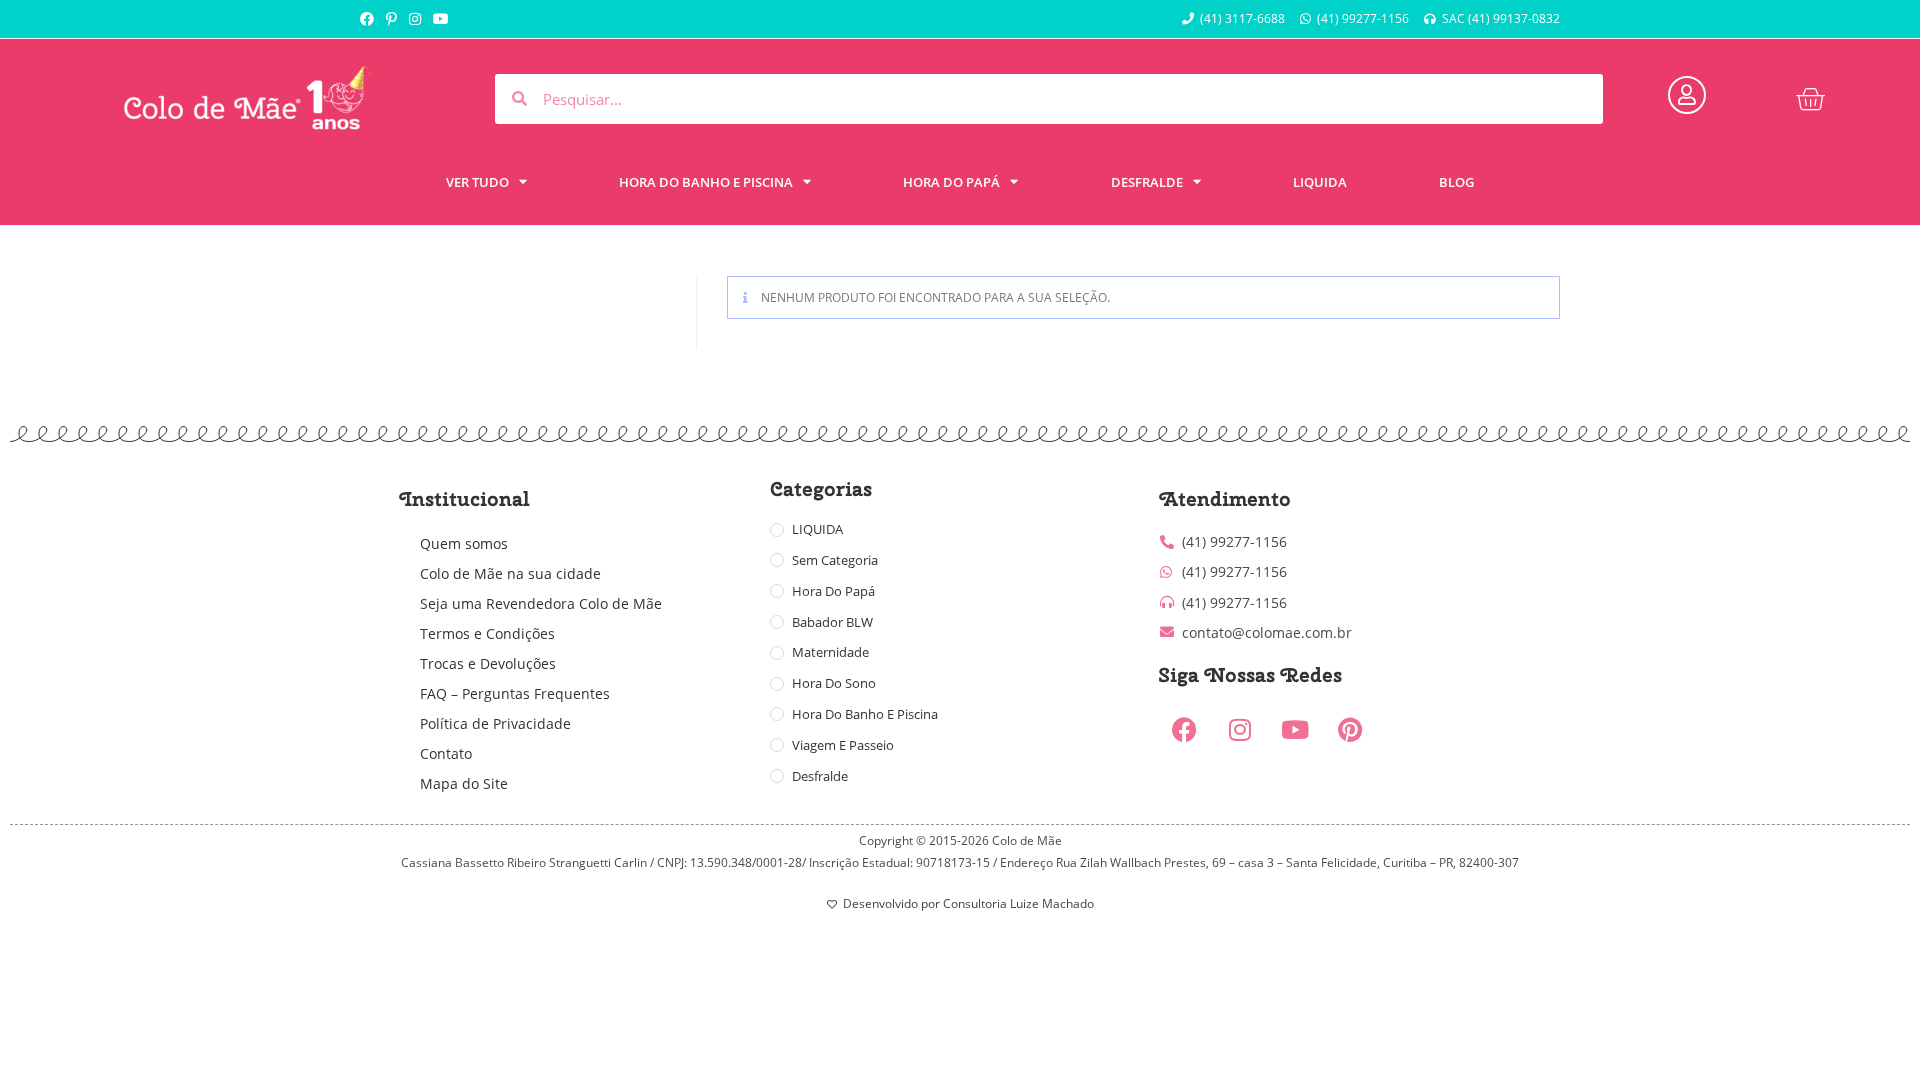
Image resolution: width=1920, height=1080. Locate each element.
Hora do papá (833, 591)
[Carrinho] (1810, 99)
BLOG (1456, 182)
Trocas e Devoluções (488, 663)
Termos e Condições (487, 633)
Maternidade (830, 652)
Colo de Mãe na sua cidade (510, 573)
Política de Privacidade (495, 723)
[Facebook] (1185, 730)
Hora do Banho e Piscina (865, 714)
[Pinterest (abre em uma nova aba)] (391, 19)
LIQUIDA (1320, 182)
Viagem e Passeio (843, 745)
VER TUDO (477, 182)
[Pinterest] (1350, 730)
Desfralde (820, 776)
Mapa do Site (464, 783)
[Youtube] (1295, 730)
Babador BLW (832, 622)
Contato (446, 753)
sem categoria (835, 560)
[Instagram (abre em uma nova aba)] (415, 19)
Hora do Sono (834, 683)
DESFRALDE (1147, 182)
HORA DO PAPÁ (951, 182)
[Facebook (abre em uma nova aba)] (370, 19)
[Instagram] (1240, 730)
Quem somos (464, 543)
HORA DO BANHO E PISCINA (706, 182)
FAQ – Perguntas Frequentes (515, 693)
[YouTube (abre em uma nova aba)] (441, 19)
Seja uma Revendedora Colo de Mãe (541, 603)
